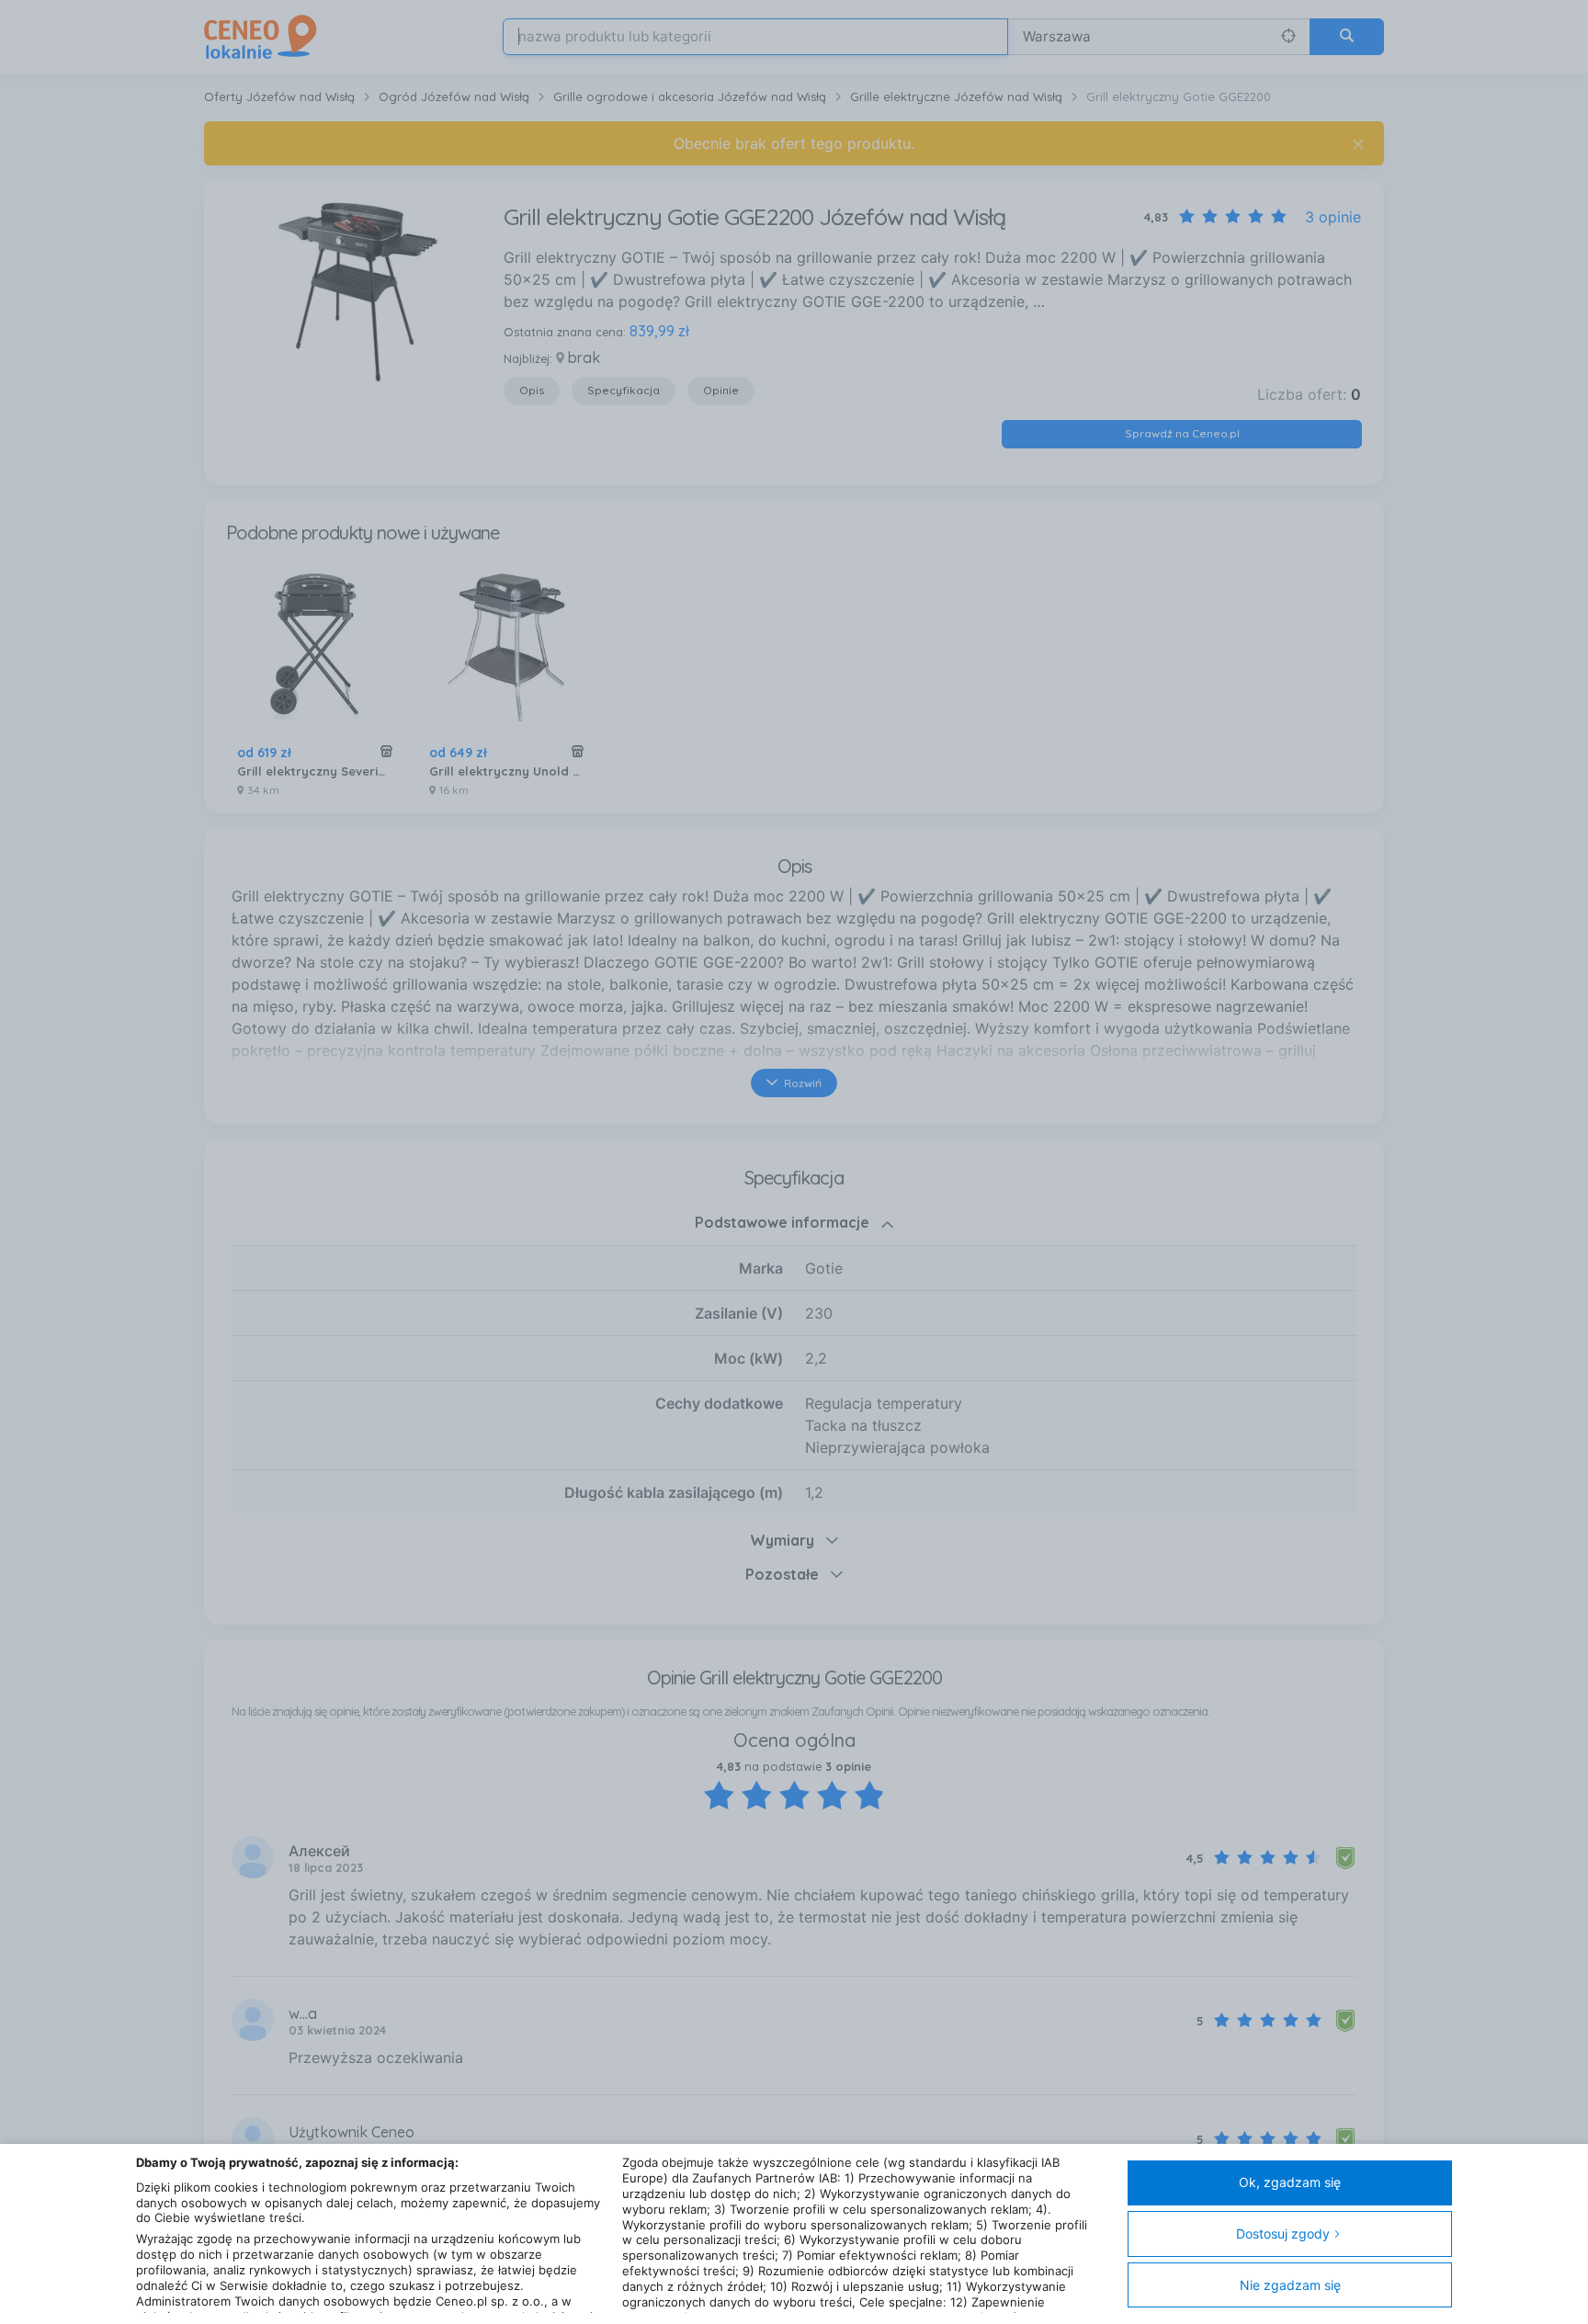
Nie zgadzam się (1290, 2285)
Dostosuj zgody (1283, 2233)
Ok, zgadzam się (1290, 2182)
